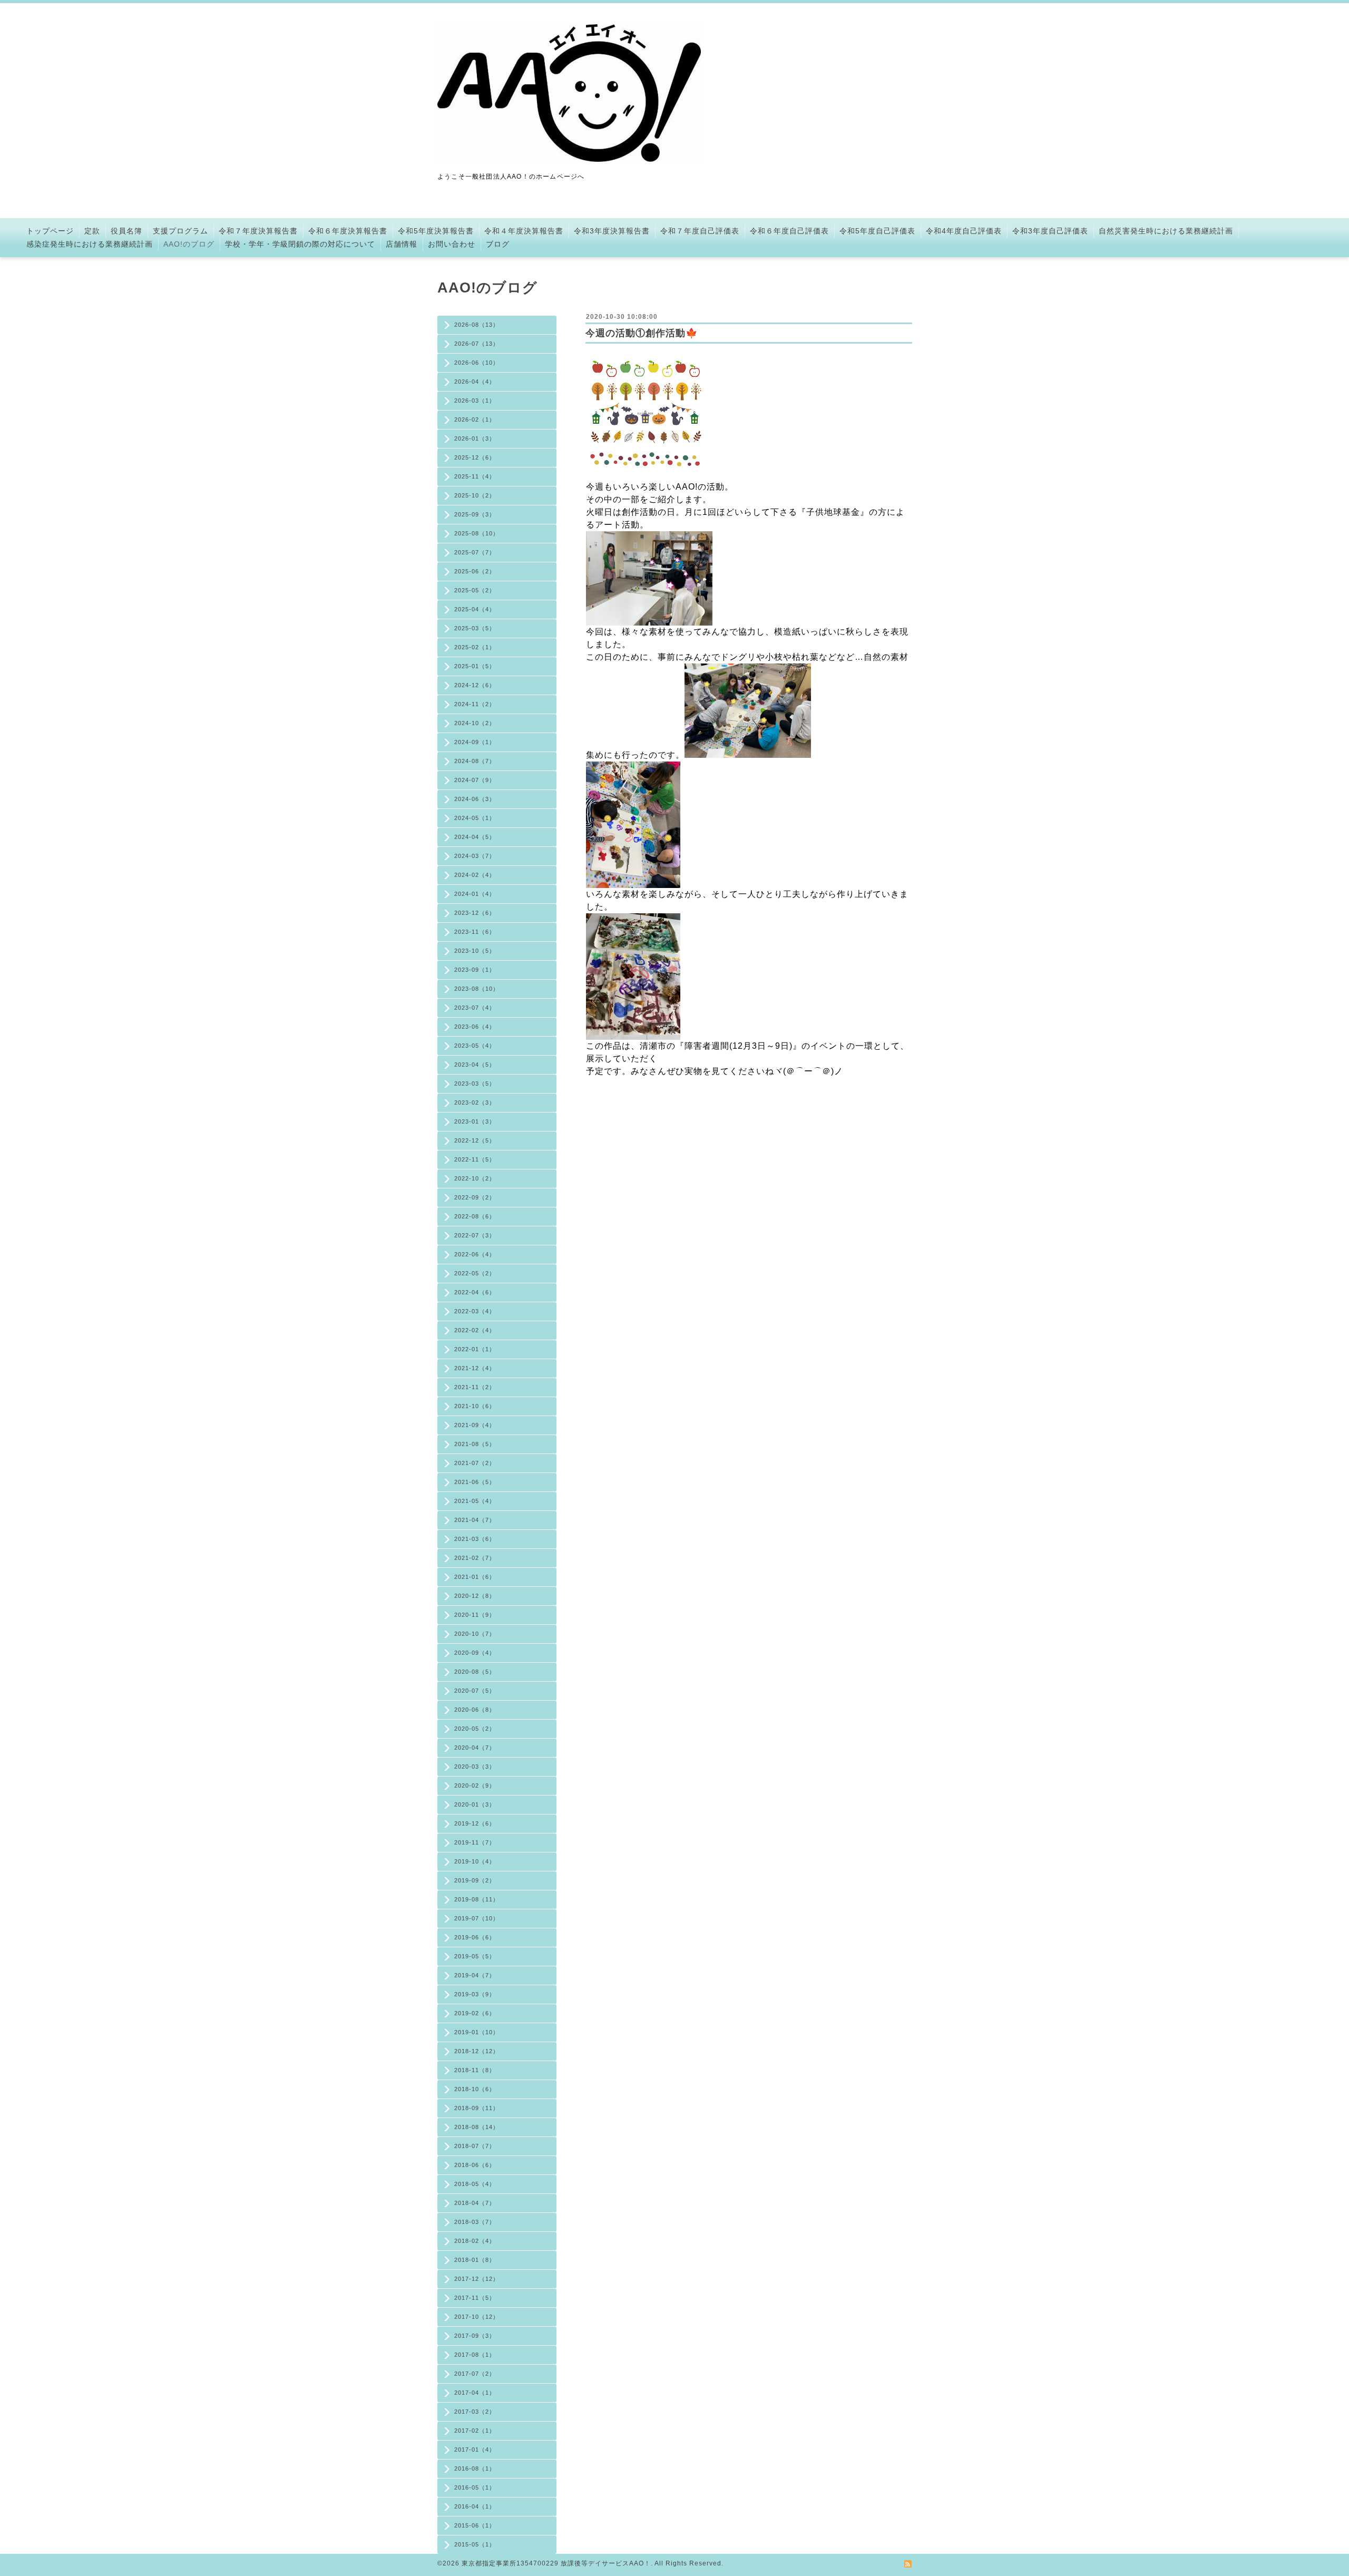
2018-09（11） (477, 2108)
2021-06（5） (475, 1482)
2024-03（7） (475, 856)
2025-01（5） (475, 666)
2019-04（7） (475, 1975)
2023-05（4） (475, 1046)
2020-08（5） (475, 1672)
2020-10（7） (475, 1634)
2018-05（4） (475, 2184)
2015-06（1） (475, 2525)
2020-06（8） (475, 1710)
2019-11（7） (475, 1842)
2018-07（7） (475, 2146)
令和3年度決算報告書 (612, 231)
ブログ (498, 244)
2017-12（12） (477, 2279)
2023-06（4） (475, 1027)
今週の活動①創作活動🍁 (642, 333)
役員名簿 (126, 231)
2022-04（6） (475, 1292)
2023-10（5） (475, 951)
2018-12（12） (477, 2051)
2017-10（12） (477, 2317)
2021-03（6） (475, 1539)
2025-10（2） (475, 495)
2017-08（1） (475, 2355)
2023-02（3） (475, 1102)
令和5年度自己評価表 (877, 231)
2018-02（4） (475, 2241)
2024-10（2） (475, 723)
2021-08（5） (475, 1444)
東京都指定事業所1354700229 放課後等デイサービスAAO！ (556, 2563)
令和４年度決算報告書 (524, 231)
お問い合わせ (452, 244)
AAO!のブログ (189, 244)
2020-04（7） (475, 1748)
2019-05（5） (475, 1956)
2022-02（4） (475, 1330)
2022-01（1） (475, 1349)
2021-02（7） (475, 1558)
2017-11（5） (475, 2298)
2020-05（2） (475, 1729)
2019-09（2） (475, 1880)
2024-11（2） (475, 704)
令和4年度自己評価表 (964, 231)
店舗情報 (402, 244)
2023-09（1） (475, 970)
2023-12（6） (475, 913)
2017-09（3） (475, 2336)
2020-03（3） (475, 1767)
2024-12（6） (475, 685)
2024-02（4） (475, 875)
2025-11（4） (475, 476)
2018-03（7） (475, 2222)
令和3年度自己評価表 (1050, 231)
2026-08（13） (477, 325)
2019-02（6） (475, 2013)
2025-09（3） (475, 514)
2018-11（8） (475, 2070)
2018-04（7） (475, 2203)
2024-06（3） (475, 799)
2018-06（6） (475, 2165)
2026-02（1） (475, 419)
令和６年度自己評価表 (789, 231)
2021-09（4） (475, 1425)
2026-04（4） (475, 382)
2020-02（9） (475, 1785)
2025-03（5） (475, 628)
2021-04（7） (475, 1520)
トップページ (50, 231)
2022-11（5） (475, 1159)
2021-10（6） (475, 1406)
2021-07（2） (475, 1463)
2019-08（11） (477, 1899)
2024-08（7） (475, 761)
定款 (92, 231)
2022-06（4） (475, 1254)
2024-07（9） (475, 780)
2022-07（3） (475, 1235)
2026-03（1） (475, 401)
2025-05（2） (475, 590)
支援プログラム (180, 231)
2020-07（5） (475, 1691)
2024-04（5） (475, 837)
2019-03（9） (475, 1994)
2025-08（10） (477, 533)
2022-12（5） (475, 1140)
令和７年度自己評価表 (700, 231)
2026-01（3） (475, 438)
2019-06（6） (475, 1937)
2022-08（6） (475, 1216)
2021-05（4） (475, 1501)
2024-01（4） (475, 894)
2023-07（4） (475, 1008)
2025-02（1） (475, 647)
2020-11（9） (475, 1615)
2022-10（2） (475, 1178)
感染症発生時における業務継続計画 (90, 244)
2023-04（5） (475, 1065)
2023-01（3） (475, 1121)
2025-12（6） (475, 457)
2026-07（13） (477, 344)
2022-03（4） (475, 1311)
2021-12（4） (475, 1368)
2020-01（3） (475, 1804)
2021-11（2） (475, 1387)
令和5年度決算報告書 (436, 231)
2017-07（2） (475, 2374)
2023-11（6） (475, 932)
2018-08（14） (477, 2127)
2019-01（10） (477, 2032)
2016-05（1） (475, 2487)
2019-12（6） (475, 1823)
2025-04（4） (475, 609)
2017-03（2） (475, 2412)
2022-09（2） (475, 1197)
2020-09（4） (475, 1653)
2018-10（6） (475, 2089)
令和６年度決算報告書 (348, 231)
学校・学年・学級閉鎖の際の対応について (300, 244)
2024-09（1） (475, 742)
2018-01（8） (475, 2260)
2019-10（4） (475, 1861)
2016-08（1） (475, 2468)
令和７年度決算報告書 (258, 231)
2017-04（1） (475, 2393)
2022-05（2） (475, 1273)
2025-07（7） (475, 552)
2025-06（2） (475, 571)
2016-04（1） (475, 2506)
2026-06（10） (477, 363)
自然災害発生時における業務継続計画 (1166, 231)
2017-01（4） (475, 2450)
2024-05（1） (475, 818)
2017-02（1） (475, 2431)
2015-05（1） (475, 2544)
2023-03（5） (475, 1084)
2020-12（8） (475, 1596)
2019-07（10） (477, 1918)
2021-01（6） (475, 1577)
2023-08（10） (477, 989)
